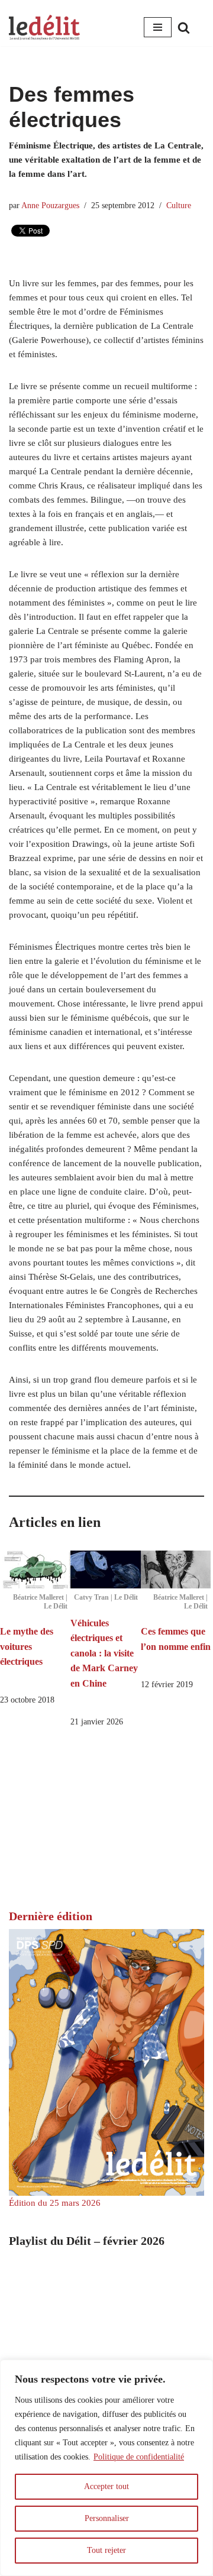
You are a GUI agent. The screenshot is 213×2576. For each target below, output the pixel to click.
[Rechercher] (184, 27)
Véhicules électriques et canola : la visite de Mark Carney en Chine (104, 1653)
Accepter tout (106, 2486)
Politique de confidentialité (139, 2457)
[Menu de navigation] (158, 27)
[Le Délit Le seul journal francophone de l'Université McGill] (44, 27)
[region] (106, 2468)
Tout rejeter (106, 2550)
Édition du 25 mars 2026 (55, 2203)
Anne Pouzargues (50, 206)
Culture (179, 206)
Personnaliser (107, 2518)
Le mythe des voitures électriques (27, 1646)
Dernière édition (51, 1916)
